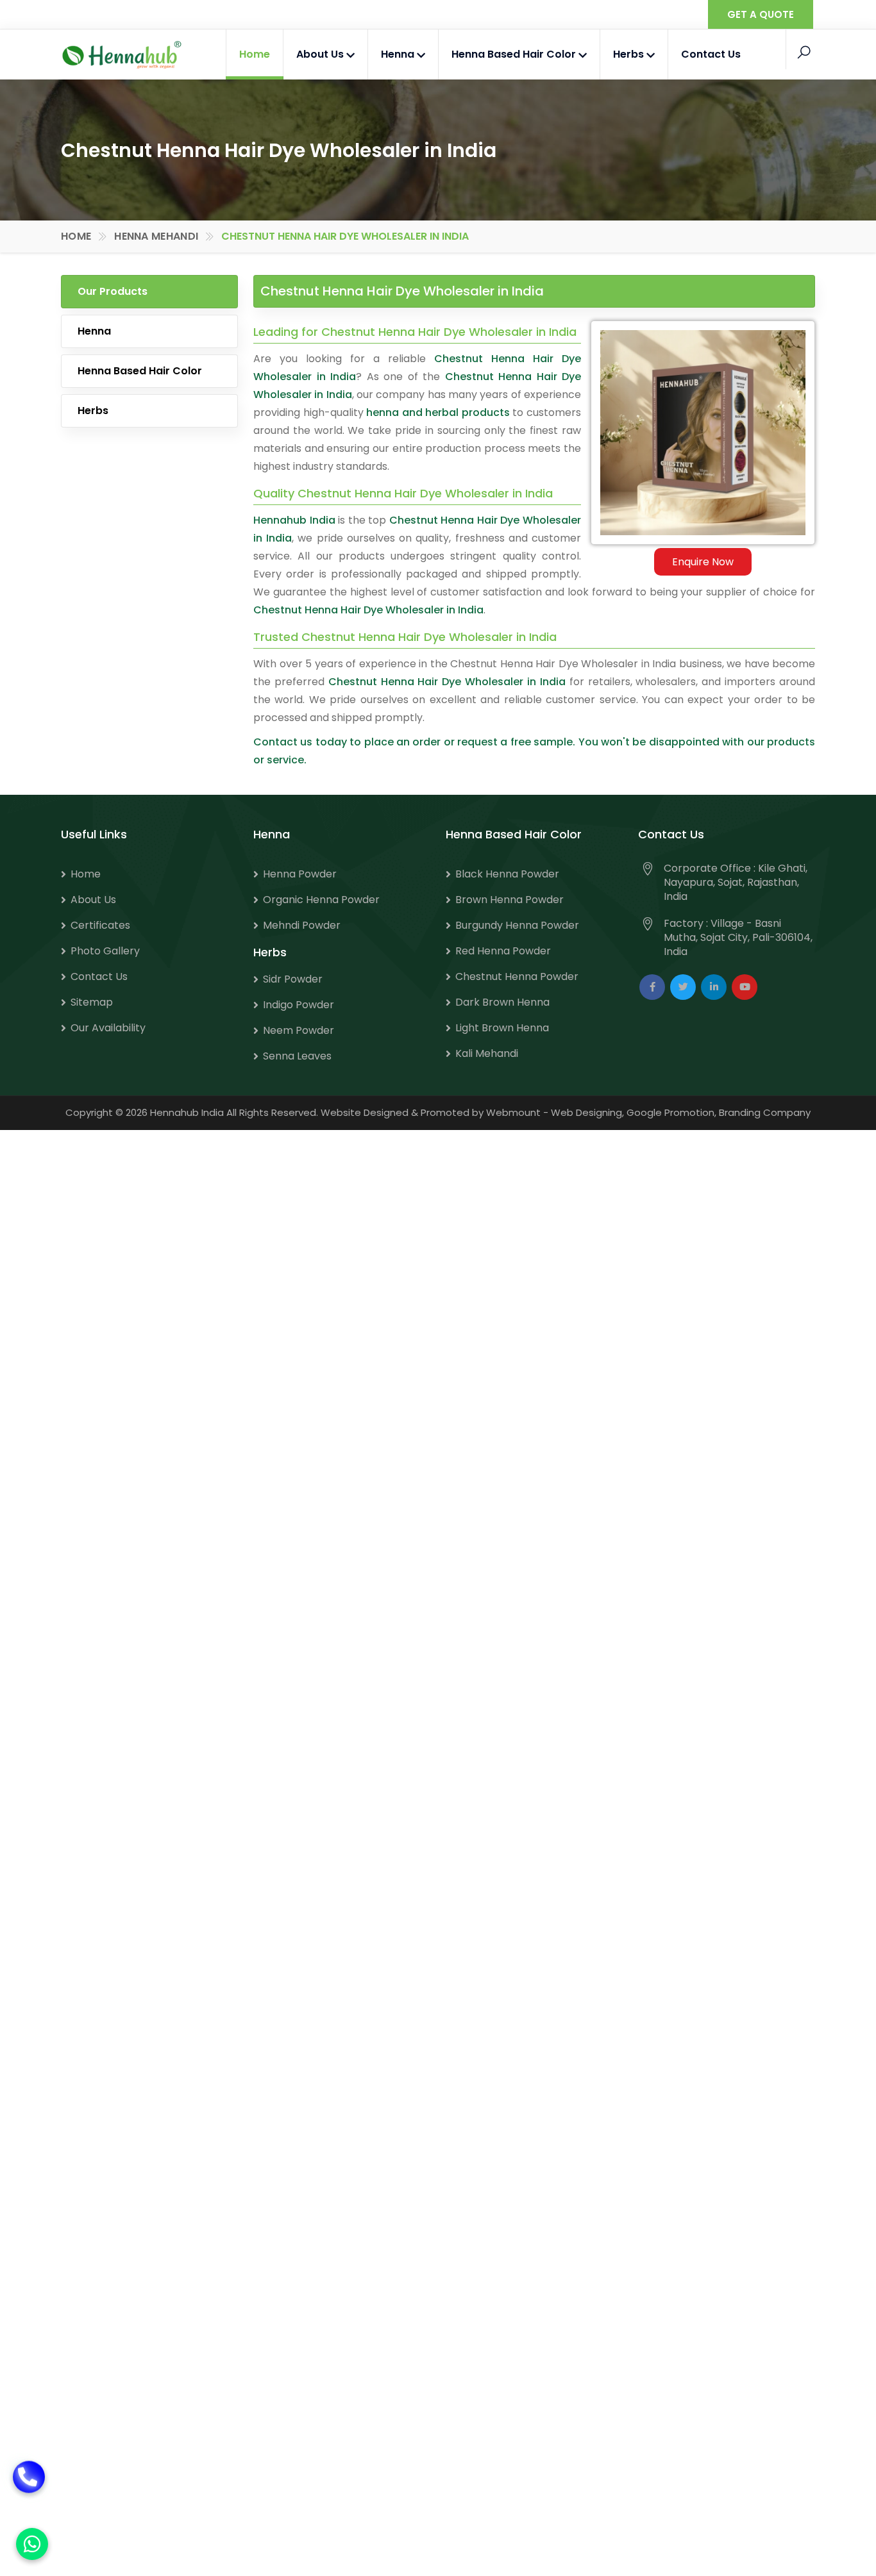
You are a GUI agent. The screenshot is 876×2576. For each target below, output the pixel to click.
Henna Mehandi (156, 236)
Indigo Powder (299, 1005)
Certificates (100, 925)
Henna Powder (300, 874)
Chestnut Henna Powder (517, 976)
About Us (321, 54)
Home (255, 54)
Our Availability (108, 1028)
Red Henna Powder (503, 951)
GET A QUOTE (761, 14)
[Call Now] (29, 2487)
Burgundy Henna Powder (517, 925)
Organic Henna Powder (321, 900)
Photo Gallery (105, 951)
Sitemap (92, 1002)
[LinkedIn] (714, 987)
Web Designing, (587, 1112)
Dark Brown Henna (502, 1002)
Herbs (630, 54)
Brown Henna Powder (510, 900)
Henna (399, 54)
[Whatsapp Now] (32, 2544)
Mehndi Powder (302, 925)
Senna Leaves (297, 1056)
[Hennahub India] (122, 55)
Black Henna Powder (507, 874)
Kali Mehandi (487, 1053)
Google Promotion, (671, 1112)
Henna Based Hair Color (515, 54)
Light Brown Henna (502, 1028)
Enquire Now (703, 562)
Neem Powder (299, 1030)
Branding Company (765, 1112)
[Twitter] (683, 987)
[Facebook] (652, 987)
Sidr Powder (293, 979)
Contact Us (711, 54)
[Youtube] (745, 987)
